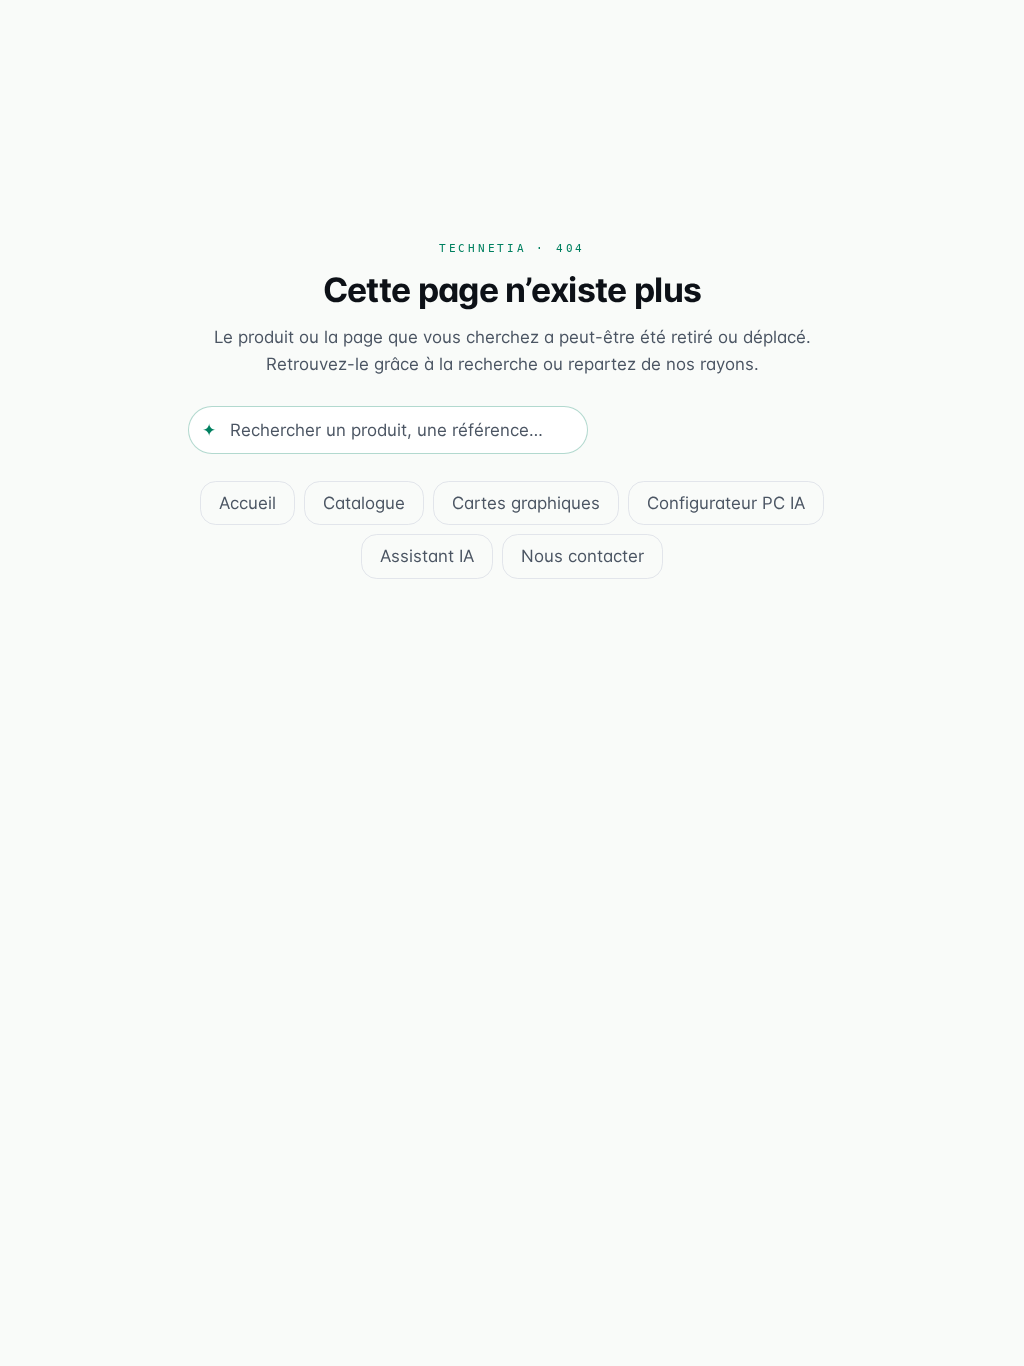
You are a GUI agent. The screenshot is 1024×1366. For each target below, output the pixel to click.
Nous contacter (582, 556)
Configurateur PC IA (726, 503)
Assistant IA (427, 556)
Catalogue (364, 503)
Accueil (247, 503)
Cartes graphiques (526, 503)
